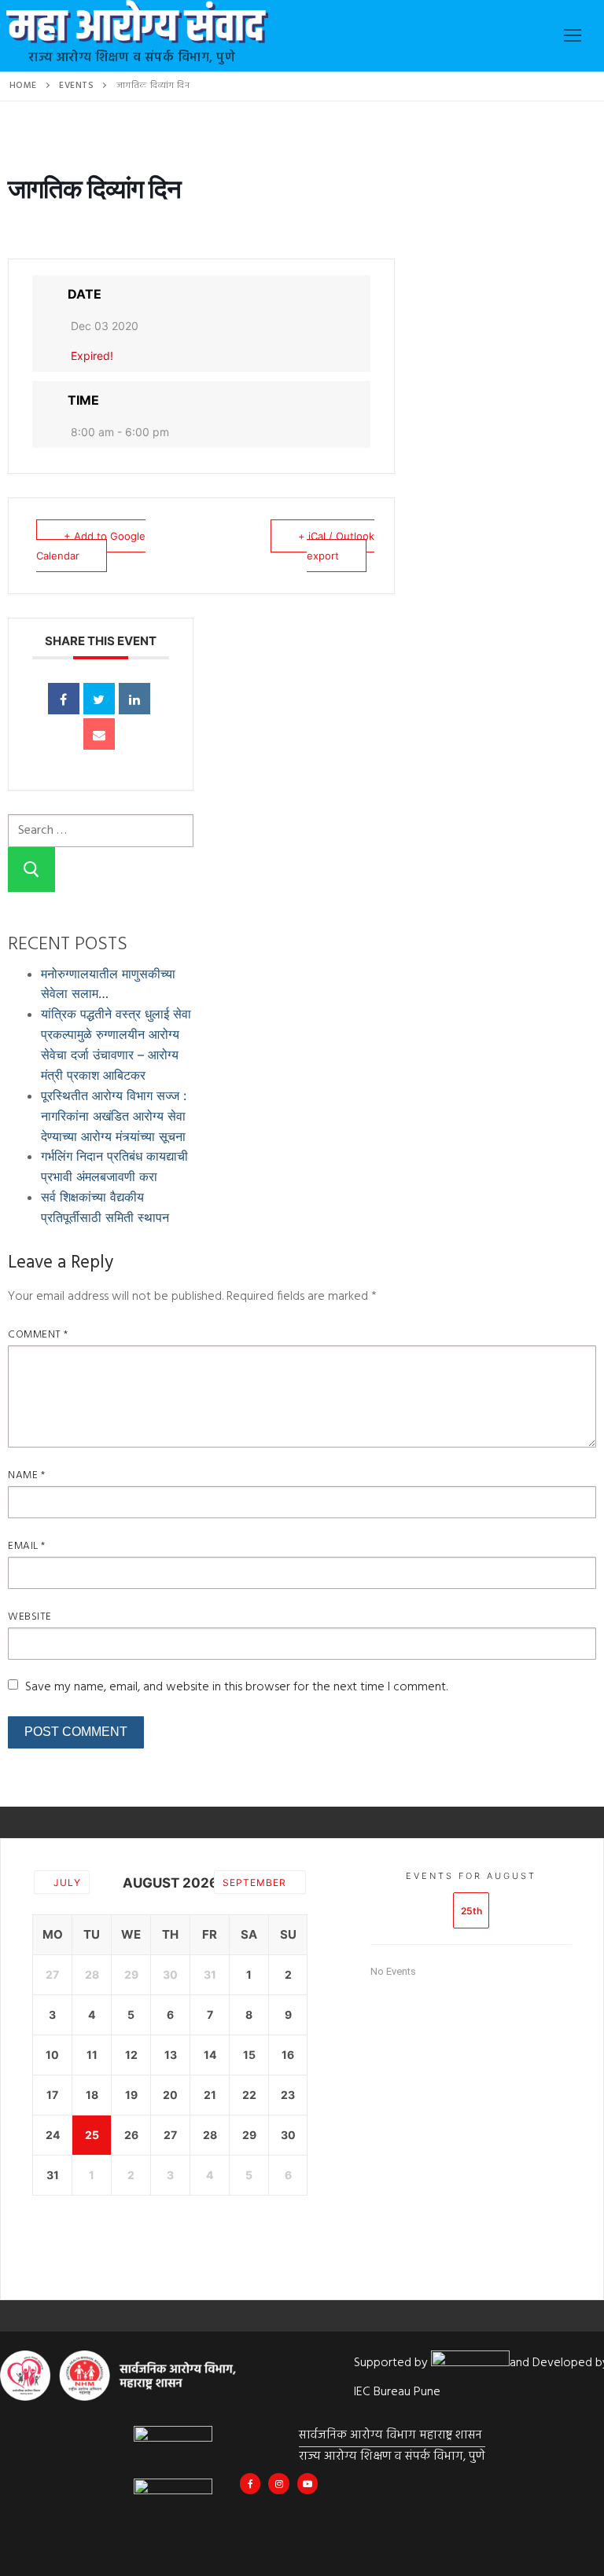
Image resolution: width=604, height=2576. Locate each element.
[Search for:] (101, 829)
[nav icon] (573, 36)
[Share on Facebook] (64, 699)
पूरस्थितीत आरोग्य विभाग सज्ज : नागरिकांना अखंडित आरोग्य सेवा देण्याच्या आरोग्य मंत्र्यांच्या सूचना (114, 1116)
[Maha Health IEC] (308, 2483)
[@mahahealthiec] (278, 2483)
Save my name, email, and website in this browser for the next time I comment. (236, 1687)
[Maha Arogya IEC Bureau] (250, 2483)
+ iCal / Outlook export (336, 546)
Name (26, 1475)
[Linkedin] (134, 699)
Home (23, 86)
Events (76, 86)
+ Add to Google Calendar (91, 546)
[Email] (99, 734)
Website (30, 1617)
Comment (38, 1335)
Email (27, 1546)
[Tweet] (99, 699)
